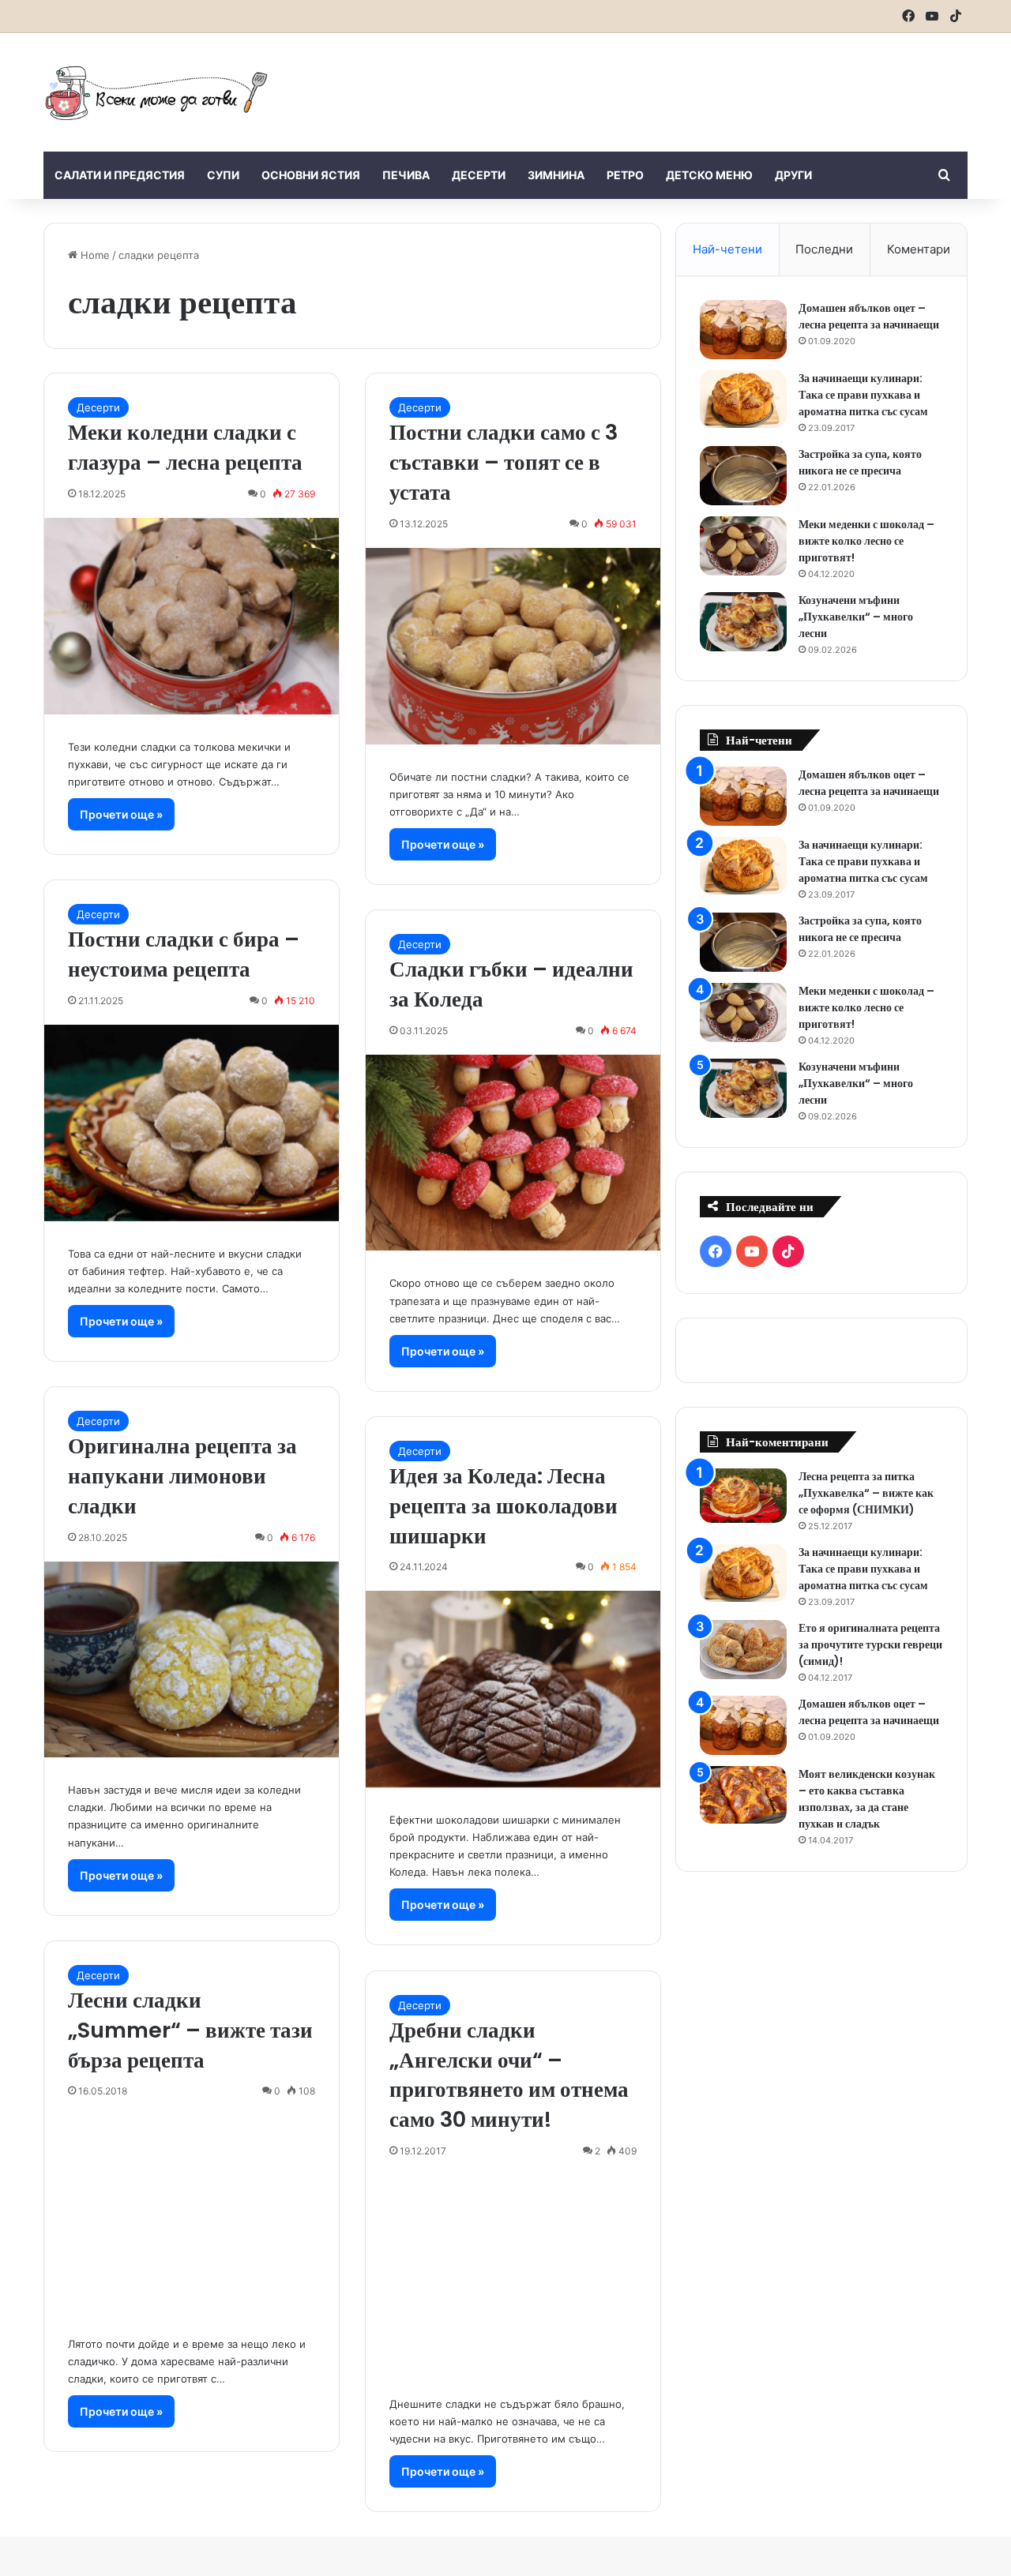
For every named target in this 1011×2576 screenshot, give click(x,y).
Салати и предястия (120, 175)
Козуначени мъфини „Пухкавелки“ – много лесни (856, 617)
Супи (223, 175)
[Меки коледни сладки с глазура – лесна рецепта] (192, 616)
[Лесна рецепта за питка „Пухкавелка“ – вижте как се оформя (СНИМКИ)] (743, 1496)
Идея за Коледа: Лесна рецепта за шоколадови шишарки (504, 1506)
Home (94, 255)
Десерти (479, 175)
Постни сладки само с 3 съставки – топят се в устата (504, 462)
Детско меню (709, 175)
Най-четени (727, 249)
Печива (406, 175)
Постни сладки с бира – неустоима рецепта (184, 954)
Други (793, 175)
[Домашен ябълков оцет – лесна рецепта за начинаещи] (743, 330)
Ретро (625, 175)
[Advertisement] (663, 84)
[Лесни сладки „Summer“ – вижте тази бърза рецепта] (192, 2213)
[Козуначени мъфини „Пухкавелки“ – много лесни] (743, 622)
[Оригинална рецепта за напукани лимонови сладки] (192, 1660)
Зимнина (556, 175)
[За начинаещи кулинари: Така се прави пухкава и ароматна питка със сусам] (743, 399)
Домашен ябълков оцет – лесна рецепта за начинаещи (869, 316)
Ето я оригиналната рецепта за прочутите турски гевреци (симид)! (870, 1644)
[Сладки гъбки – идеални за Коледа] (513, 1153)
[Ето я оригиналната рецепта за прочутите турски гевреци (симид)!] (743, 1650)
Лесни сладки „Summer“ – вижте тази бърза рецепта (190, 2030)
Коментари (919, 249)
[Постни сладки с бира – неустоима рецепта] (192, 1123)
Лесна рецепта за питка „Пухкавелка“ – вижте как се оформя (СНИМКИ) (866, 1493)
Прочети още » (121, 814)
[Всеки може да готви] (156, 92)
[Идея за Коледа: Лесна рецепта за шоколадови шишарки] (513, 1689)
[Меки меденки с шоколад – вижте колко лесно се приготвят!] (743, 546)
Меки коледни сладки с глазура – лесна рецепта (185, 447)
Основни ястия (311, 175)
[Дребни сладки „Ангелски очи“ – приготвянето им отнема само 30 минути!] (513, 2273)
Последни (824, 249)
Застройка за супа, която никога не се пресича (860, 462)
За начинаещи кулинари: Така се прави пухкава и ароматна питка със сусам (863, 395)
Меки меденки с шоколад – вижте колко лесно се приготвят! (866, 541)
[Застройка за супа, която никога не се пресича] (743, 476)
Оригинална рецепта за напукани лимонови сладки (182, 1476)
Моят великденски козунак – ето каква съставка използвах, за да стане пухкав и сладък (867, 1799)
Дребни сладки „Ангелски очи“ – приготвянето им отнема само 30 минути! (509, 2075)
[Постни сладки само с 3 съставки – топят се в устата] (513, 646)
